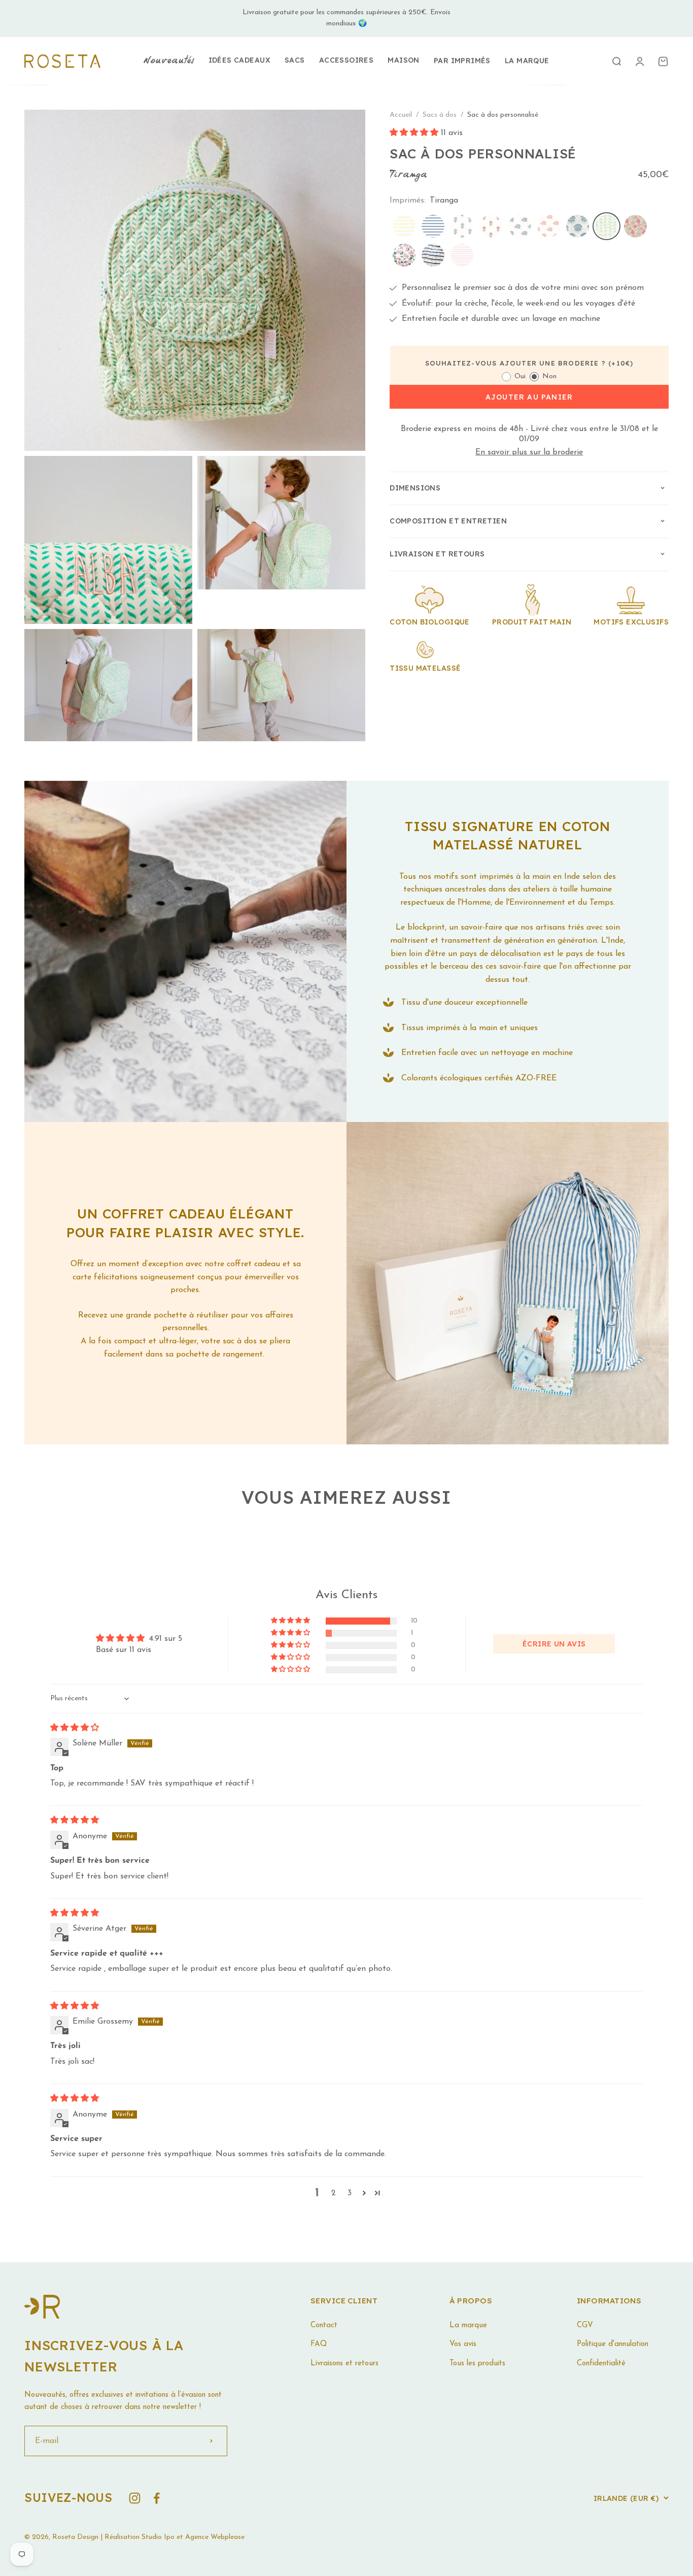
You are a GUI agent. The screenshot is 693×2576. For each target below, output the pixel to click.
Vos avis (463, 2344)
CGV (585, 2325)
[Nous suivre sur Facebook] (157, 2498)
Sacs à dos (441, 115)
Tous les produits (477, 2364)
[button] (415, 133)
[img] (75, 1728)
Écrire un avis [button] (554, 1644)
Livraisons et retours (344, 2364)
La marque (527, 60)
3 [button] (350, 2193)
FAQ (319, 2344)
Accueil (401, 115)
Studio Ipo (158, 2537)
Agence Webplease (215, 2537)
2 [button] (334, 2193)
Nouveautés (169, 61)
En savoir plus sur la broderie (529, 452)
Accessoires (346, 60)
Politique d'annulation (613, 2344)
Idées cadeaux (239, 60)
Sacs (295, 60)
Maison (404, 60)
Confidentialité (601, 2364)
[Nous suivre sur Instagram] (135, 2498)
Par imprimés (462, 60)
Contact (324, 2325)
